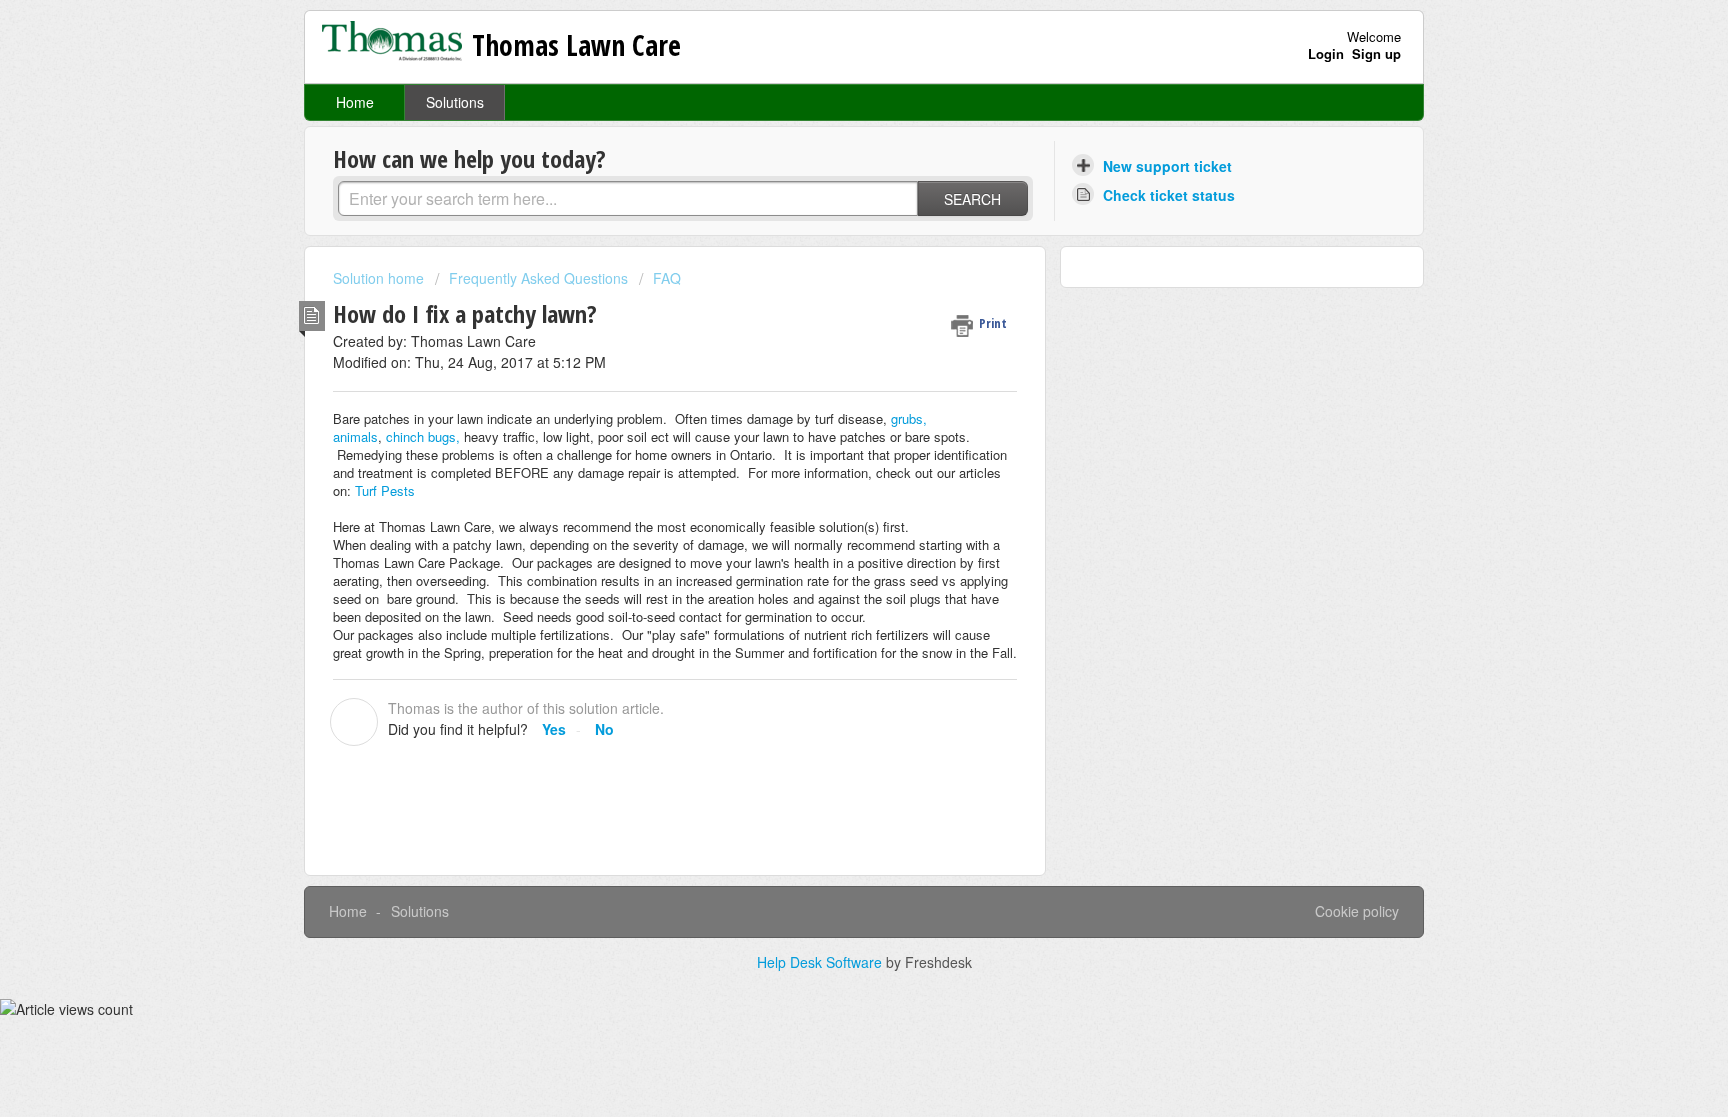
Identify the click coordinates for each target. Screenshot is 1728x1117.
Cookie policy (1357, 911)
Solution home (380, 278)
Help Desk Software (821, 962)
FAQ (667, 278)
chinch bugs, (421, 436)
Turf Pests (385, 490)
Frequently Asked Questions (538, 278)
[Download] (827, 296)
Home (355, 102)
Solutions (455, 102)
